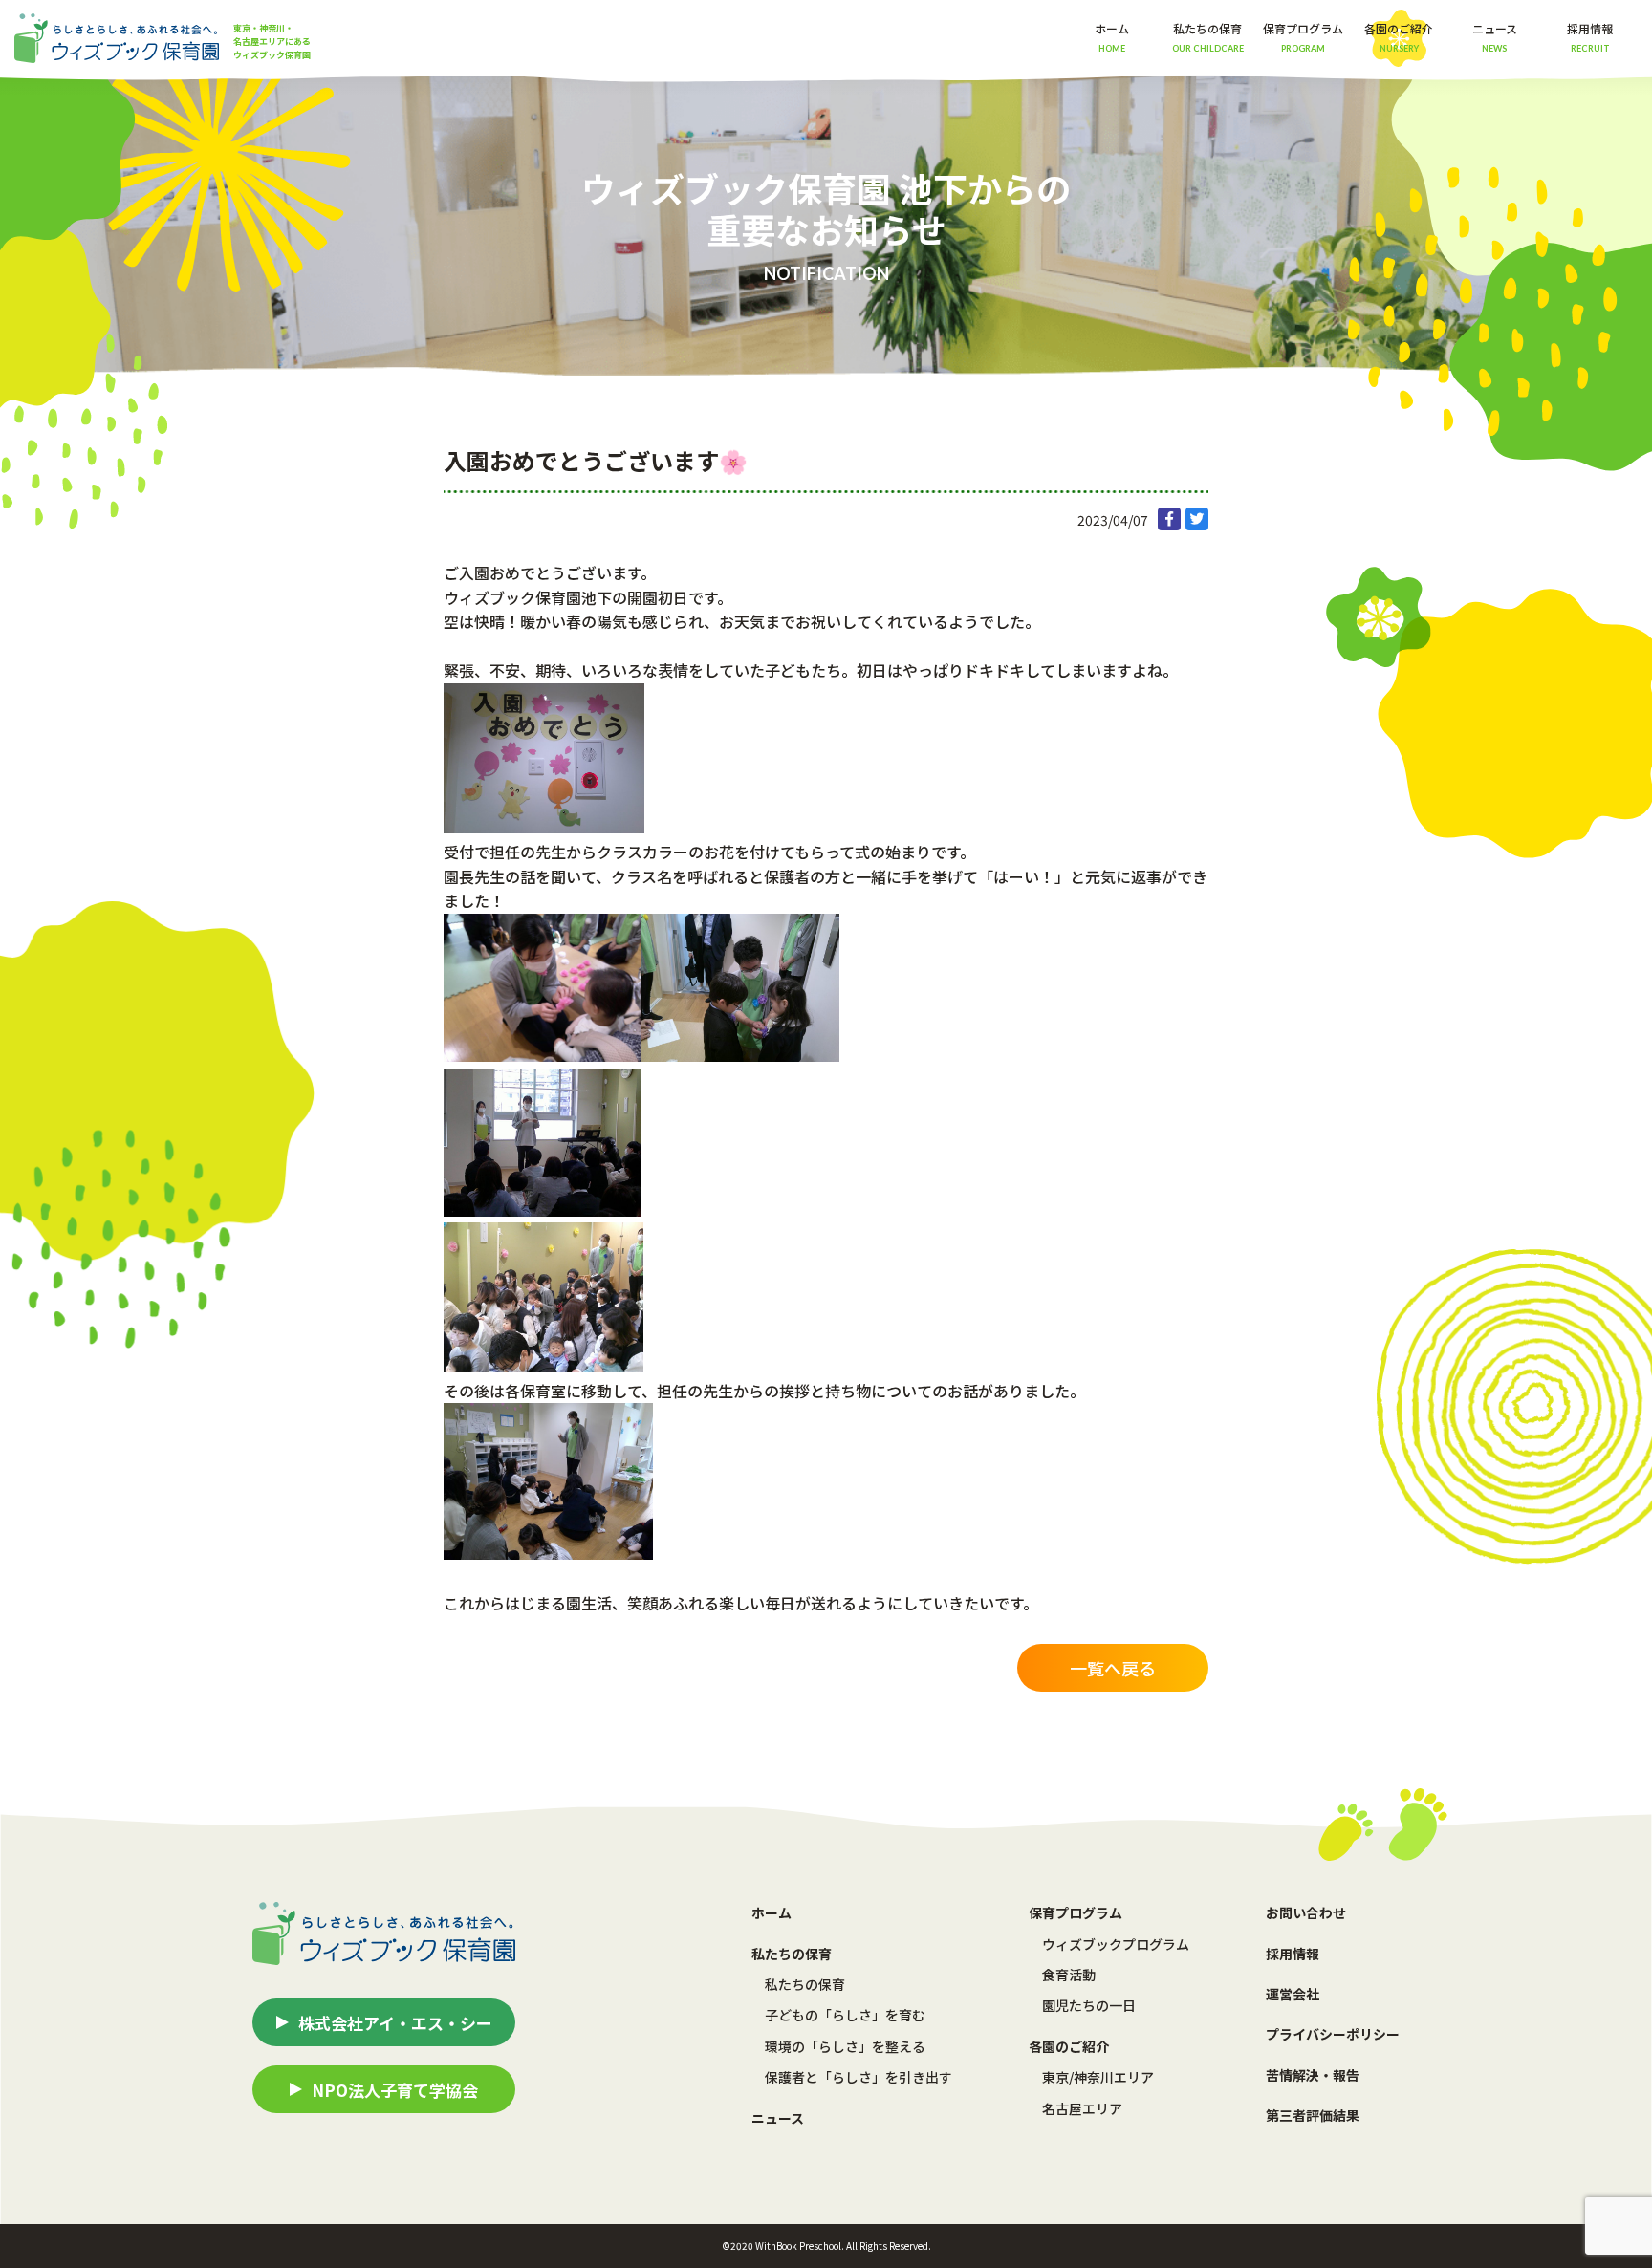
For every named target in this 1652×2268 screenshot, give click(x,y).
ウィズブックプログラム (1116, 1944)
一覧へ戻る (1113, 1668)
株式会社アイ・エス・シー (395, 2023)
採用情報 (1590, 36)
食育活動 (1069, 1975)
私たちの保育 (805, 1984)
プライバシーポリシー (1333, 2034)
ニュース (1495, 36)
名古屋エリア (1082, 2108)
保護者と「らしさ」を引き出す (859, 2077)
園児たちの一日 (1089, 2005)
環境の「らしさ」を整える (845, 2046)
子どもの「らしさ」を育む (845, 2015)
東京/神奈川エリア (1098, 2077)
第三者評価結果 (1313, 2115)
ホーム (1112, 36)
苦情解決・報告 (1313, 2075)
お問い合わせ (1306, 1912)
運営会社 (1293, 1994)
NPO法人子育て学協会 (395, 2090)
